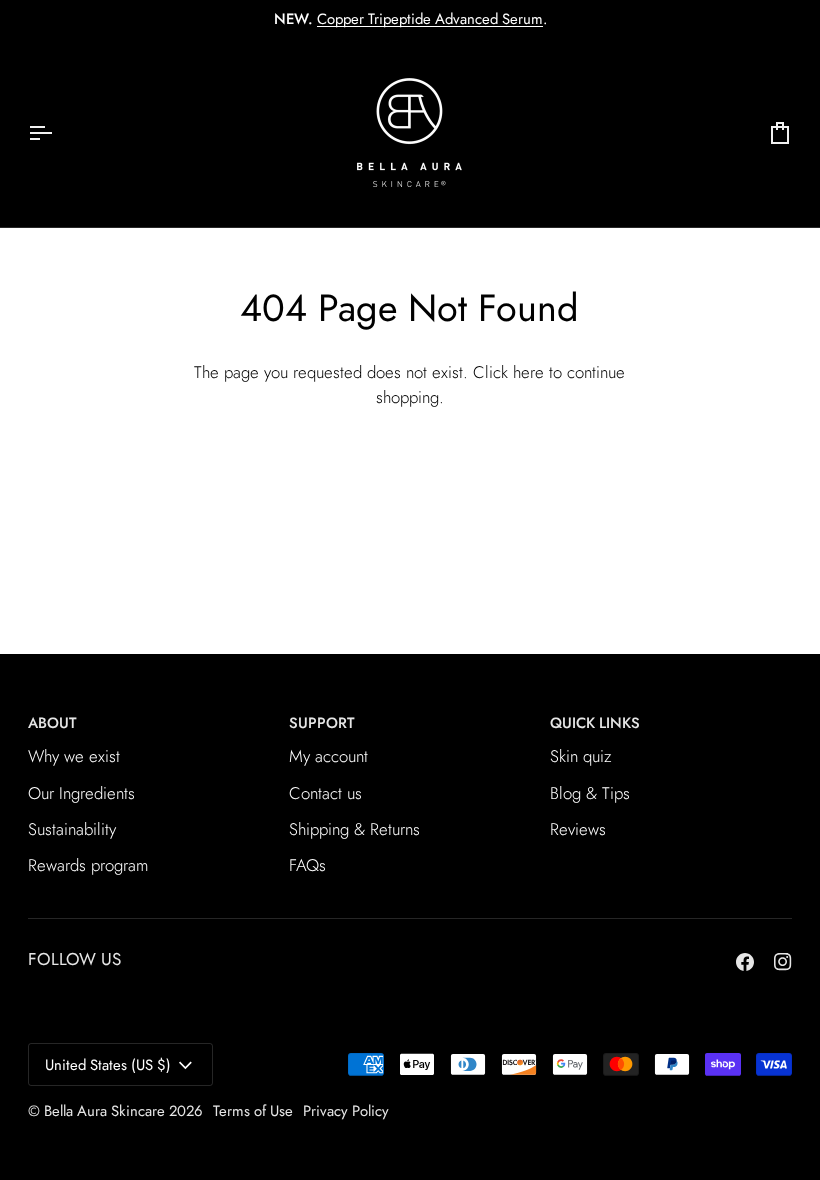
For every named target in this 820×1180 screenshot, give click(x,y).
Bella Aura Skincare (104, 1111)
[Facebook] (745, 962)
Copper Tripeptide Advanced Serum (430, 19)
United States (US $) (108, 1065)
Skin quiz (581, 756)
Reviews (578, 829)
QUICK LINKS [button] (595, 723)
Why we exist (74, 756)
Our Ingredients (81, 793)
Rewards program (88, 865)
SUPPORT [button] (321, 723)
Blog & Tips (590, 793)
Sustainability (72, 829)
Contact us (325, 793)
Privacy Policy (346, 1111)
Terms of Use (253, 1111)
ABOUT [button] (52, 723)
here (528, 372)
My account (328, 756)
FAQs (307, 865)
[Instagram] (783, 962)
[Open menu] (58, 132)
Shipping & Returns (354, 829)
